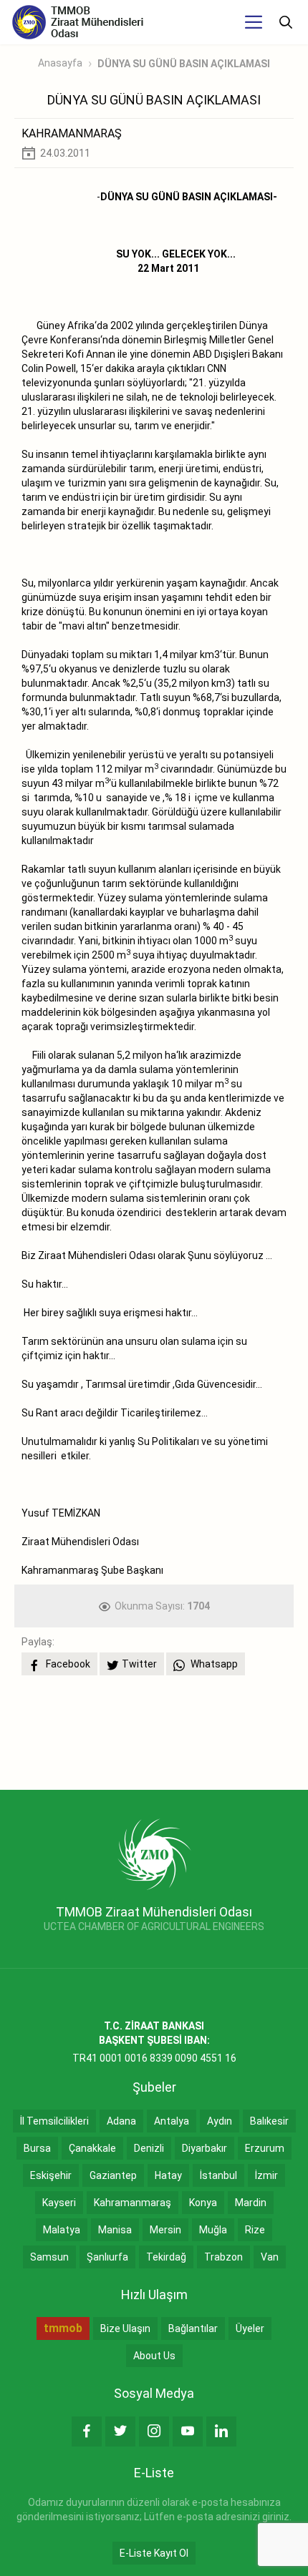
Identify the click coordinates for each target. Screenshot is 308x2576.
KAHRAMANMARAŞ (72, 133)
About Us (154, 2356)
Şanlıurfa (107, 2257)
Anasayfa (60, 63)
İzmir (266, 2175)
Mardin (251, 2203)
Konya (203, 2203)
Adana (121, 2121)
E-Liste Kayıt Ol (154, 2553)
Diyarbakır (204, 2148)
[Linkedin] (221, 2431)
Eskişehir (51, 2175)
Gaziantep (113, 2175)
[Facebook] (87, 2431)
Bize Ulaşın (125, 2328)
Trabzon (223, 2257)
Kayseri (59, 2203)
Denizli (149, 2148)
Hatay (168, 2175)
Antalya (172, 2121)
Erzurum (265, 2148)
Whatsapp (213, 1664)
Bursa (37, 2148)
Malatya (62, 2230)
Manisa (115, 2230)
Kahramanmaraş (133, 2203)
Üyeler (250, 2328)
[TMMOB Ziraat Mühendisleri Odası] (154, 1853)
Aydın (220, 2121)
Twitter (139, 1664)
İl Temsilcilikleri (54, 2121)
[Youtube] (188, 2431)
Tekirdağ (166, 2257)
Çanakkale (92, 2148)
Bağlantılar (193, 2328)
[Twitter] (120, 2431)
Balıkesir (269, 2121)
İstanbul (218, 2175)
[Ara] (286, 22)
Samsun (49, 2257)
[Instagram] (154, 2431)
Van (270, 2257)
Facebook (67, 1664)
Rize (255, 2230)
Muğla (213, 2230)
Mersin (165, 2230)
